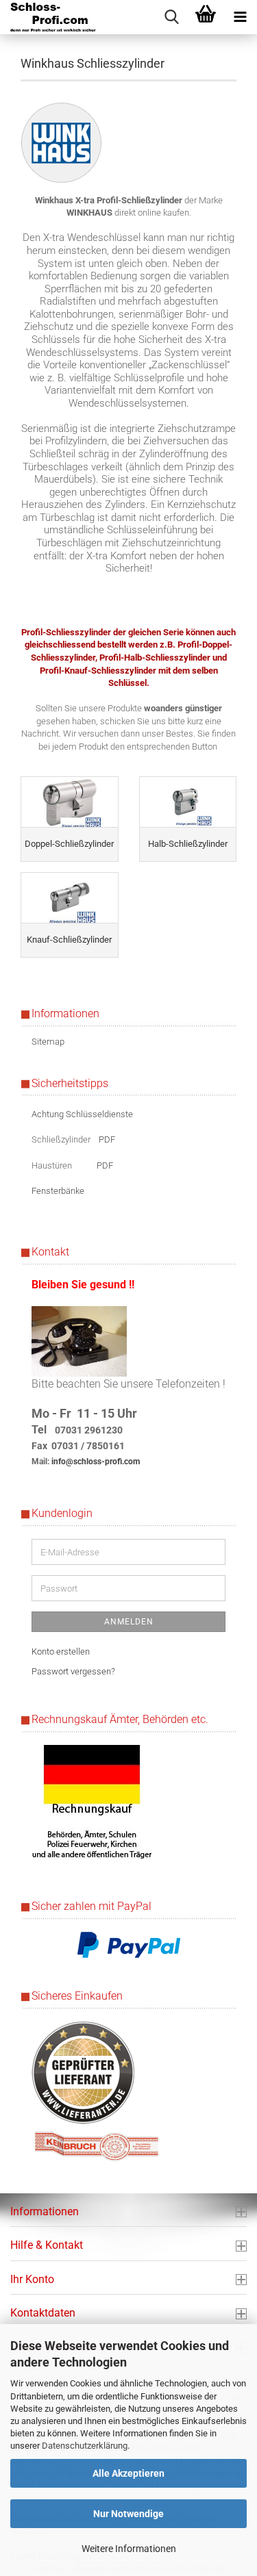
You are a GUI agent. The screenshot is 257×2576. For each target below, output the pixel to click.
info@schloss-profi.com (96, 1462)
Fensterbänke (58, 1191)
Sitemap (48, 1042)
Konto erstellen (61, 1652)
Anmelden (129, 1622)
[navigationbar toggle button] (240, 17)
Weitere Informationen (129, 2549)
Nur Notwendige (128, 2514)
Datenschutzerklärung (85, 2446)
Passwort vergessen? (73, 1671)
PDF (107, 1139)
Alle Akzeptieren (128, 2473)
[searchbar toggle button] (171, 17)
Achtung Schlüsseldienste (82, 1114)
